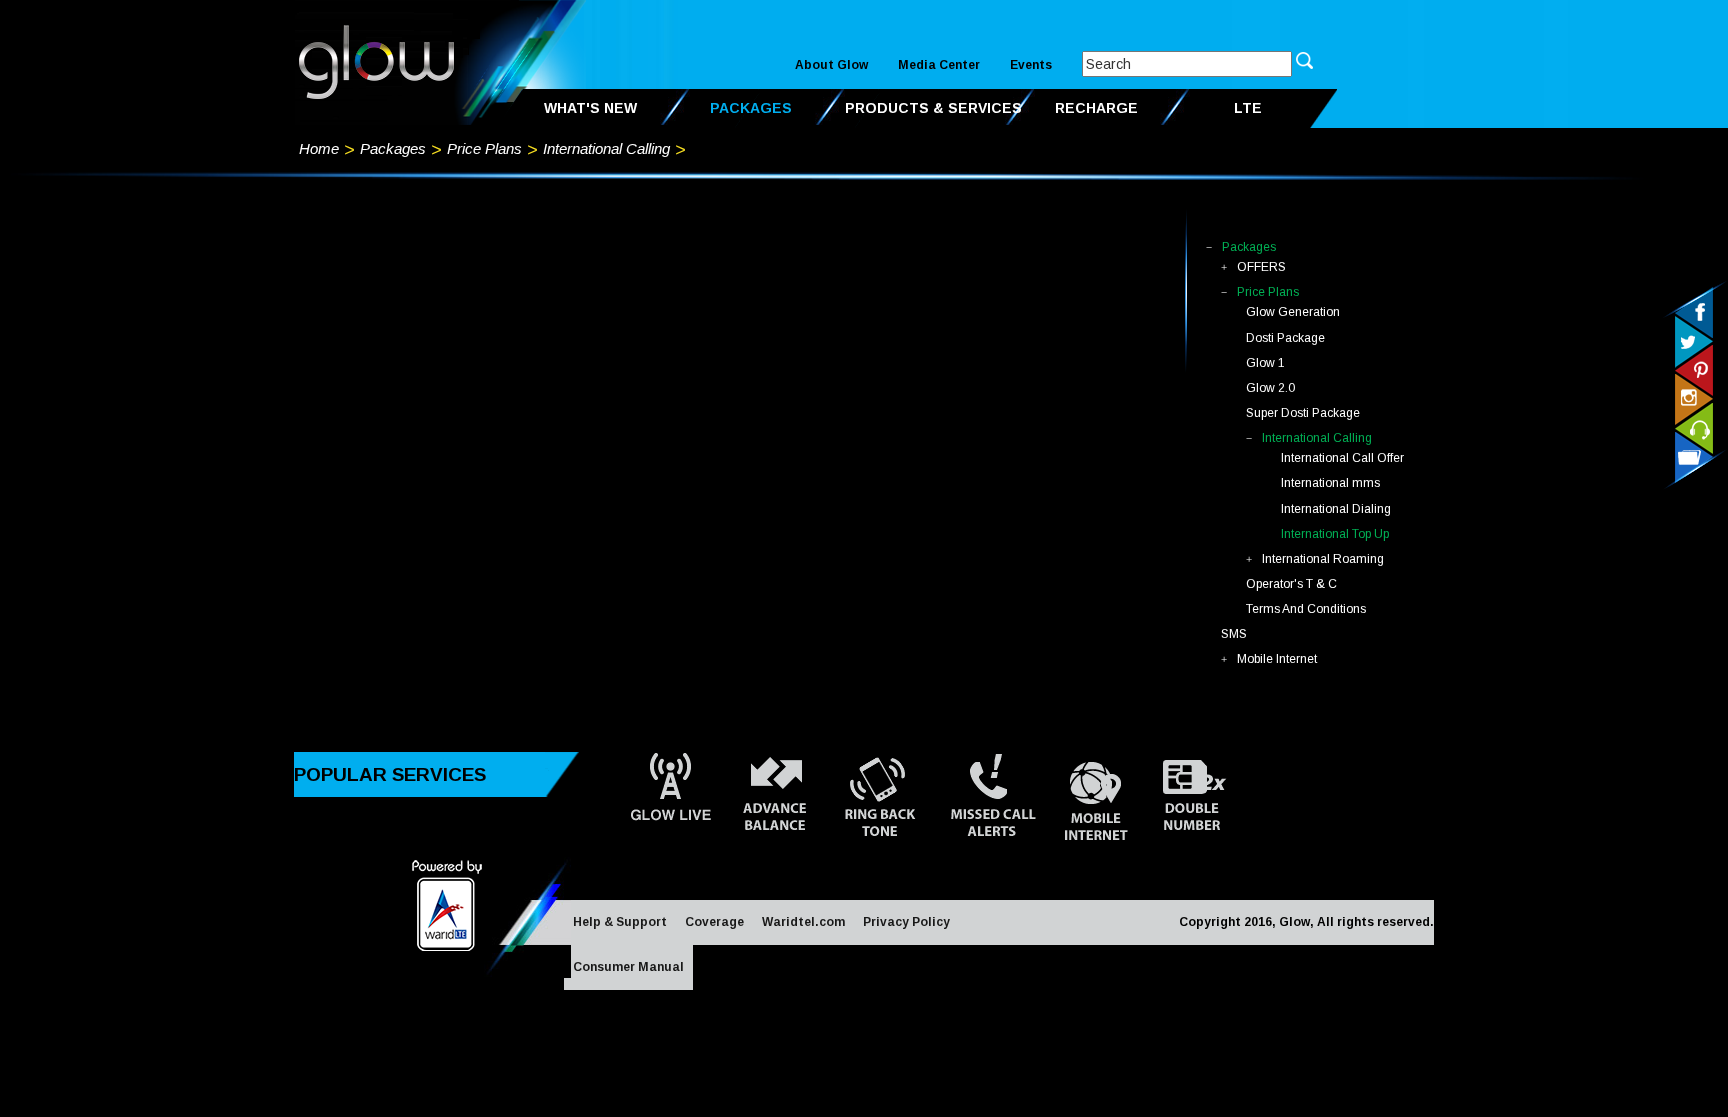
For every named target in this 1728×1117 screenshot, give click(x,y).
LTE (1248, 108)
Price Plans (484, 148)
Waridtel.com (803, 922)
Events (1031, 65)
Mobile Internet (1277, 659)
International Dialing (1336, 509)
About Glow (831, 65)
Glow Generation (1293, 312)
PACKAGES (751, 108)
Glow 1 (1265, 363)
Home (319, 148)
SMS (1234, 634)
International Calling (606, 148)
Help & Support (620, 922)
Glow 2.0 (1270, 388)
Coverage (714, 922)
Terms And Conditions (1306, 609)
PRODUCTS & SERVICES (933, 108)
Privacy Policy (906, 922)
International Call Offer (1342, 458)
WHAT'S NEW (590, 108)
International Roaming (1323, 559)
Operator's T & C (1291, 584)
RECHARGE (1096, 108)
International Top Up (1335, 534)
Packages (393, 148)
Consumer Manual (628, 967)
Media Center (939, 65)
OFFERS (1261, 267)
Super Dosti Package (1303, 413)
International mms (1330, 483)
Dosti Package (1285, 338)
